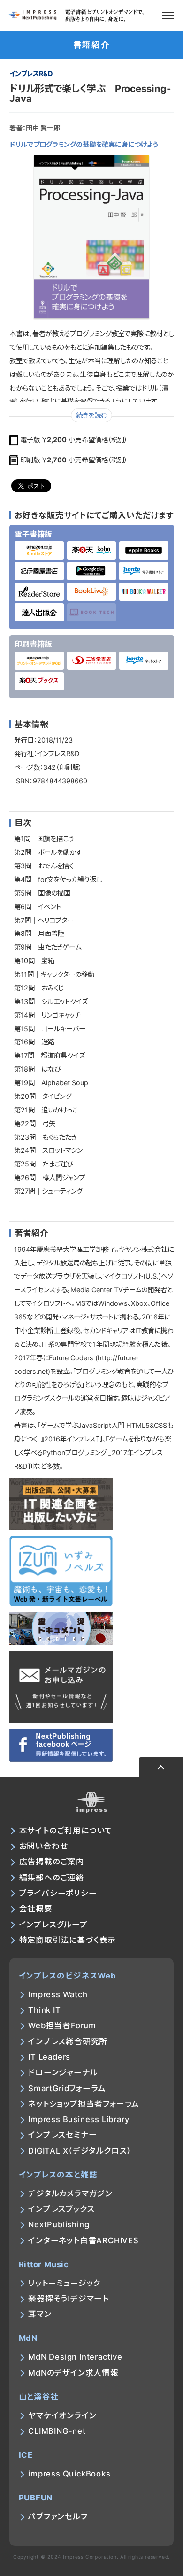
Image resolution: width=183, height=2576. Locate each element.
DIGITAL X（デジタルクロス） (80, 2151)
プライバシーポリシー (58, 1893)
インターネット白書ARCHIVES (84, 2240)
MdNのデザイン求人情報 (73, 2373)
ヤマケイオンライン (62, 2415)
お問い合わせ (44, 1846)
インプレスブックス (61, 2209)
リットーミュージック (64, 2283)
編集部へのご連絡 (52, 1878)
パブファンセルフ (58, 2516)
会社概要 (36, 1909)
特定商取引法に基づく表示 (68, 1940)
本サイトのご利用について (66, 1831)
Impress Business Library (79, 2119)
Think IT (44, 2010)
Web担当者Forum (62, 2025)
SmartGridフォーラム (67, 2088)
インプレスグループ (53, 1924)
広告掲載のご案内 (52, 1862)
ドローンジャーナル (63, 2072)
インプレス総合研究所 (68, 2041)
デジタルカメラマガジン (70, 2193)
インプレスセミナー (62, 2135)
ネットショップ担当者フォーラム (84, 2104)
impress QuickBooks (69, 2474)
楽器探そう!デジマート (69, 2299)
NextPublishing (59, 2224)
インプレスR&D (31, 73)
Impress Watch (58, 1994)
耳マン (40, 2314)
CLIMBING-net (57, 2431)
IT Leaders (49, 2057)
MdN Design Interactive (75, 2357)
